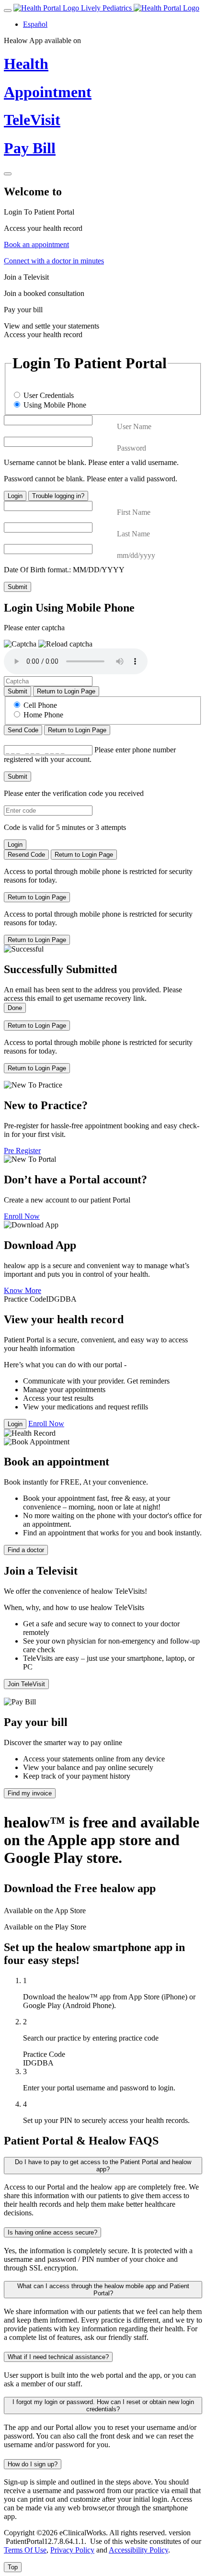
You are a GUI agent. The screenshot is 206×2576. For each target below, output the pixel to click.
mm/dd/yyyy (136, 555)
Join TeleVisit (26, 1684)
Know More (23, 1290)
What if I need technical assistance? (58, 2357)
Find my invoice (30, 1793)
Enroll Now (22, 1216)
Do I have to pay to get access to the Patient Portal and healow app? (103, 2166)
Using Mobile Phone (55, 405)
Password (132, 448)
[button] (65, 644)
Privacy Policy (72, 2550)
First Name (134, 512)
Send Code (23, 730)
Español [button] (35, 24)
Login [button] (15, 1424)
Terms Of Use (25, 2550)
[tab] (103, 220)
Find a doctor (26, 1550)
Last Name (133, 534)
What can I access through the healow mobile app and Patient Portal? (103, 2290)
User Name (134, 426)
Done (15, 1008)
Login (15, 496)
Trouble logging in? (58, 496)
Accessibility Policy (138, 2550)
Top (13, 2567)
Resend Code (26, 855)
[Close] (8, 174)
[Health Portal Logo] (166, 8)
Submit (17, 587)
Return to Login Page (66, 691)
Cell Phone (40, 705)
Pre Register (22, 1151)
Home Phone (43, 715)
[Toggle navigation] (8, 11)
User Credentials (49, 395)
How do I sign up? (33, 2464)
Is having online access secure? (52, 2232)
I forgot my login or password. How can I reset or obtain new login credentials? (103, 2406)
